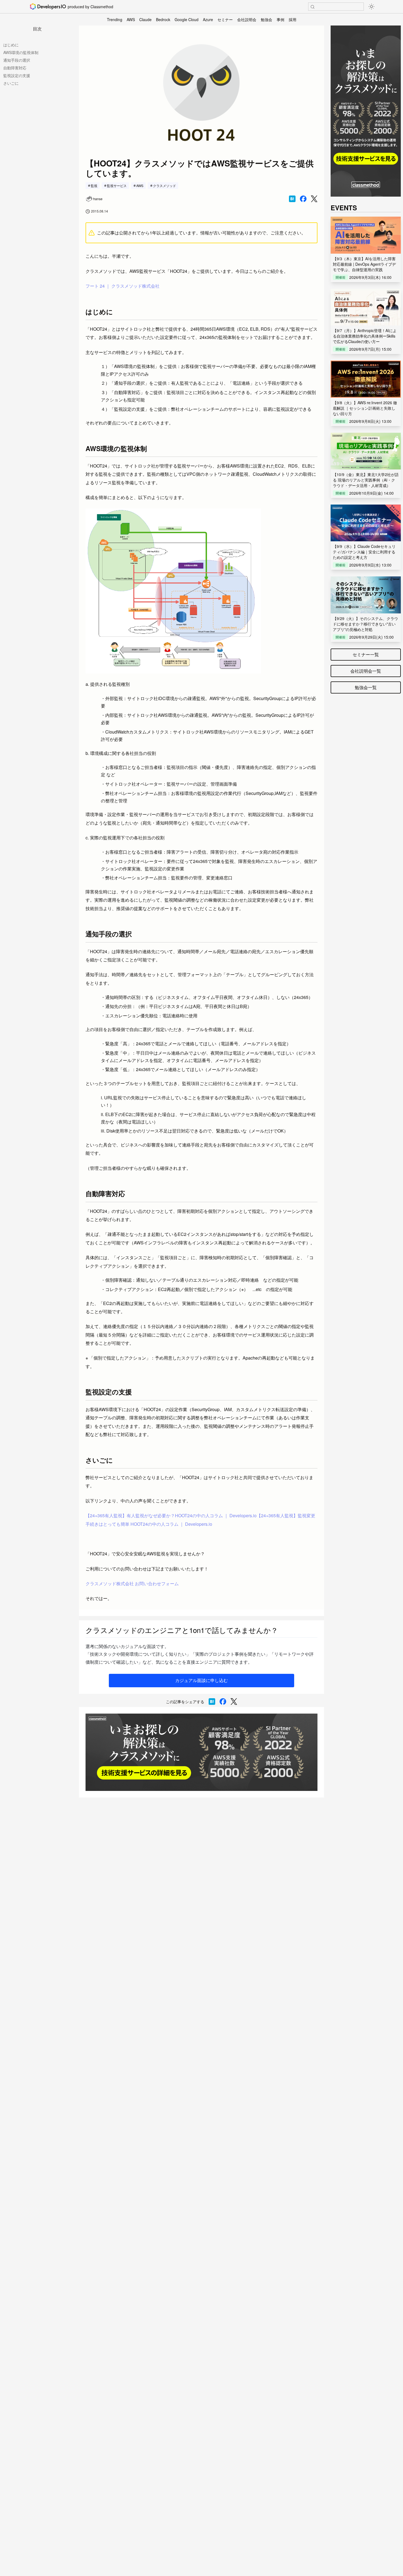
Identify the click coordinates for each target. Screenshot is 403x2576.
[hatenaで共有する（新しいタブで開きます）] (292, 199)
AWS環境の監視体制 (21, 52)
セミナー (225, 19)
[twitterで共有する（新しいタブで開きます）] (314, 199)
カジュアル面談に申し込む (201, 1680)
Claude (145, 19)
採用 (293, 19)
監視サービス (117, 186)
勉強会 (266, 19)
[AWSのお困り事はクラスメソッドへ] (201, 1752)
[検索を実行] (313, 7)
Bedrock (163, 19)
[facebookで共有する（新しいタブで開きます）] (303, 199)
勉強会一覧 (366, 687)
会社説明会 (247, 19)
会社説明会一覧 (366, 671)
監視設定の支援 (17, 75)
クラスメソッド (164, 186)
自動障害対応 (15, 68)
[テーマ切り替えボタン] (371, 7)
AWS (131, 19)
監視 (94, 186)
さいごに (11, 83)
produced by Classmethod (90, 7)
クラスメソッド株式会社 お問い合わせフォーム (132, 1583)
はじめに (11, 45)
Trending (115, 19)
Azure (208, 19)
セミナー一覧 (366, 654)
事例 (280, 19)
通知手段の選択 (17, 60)
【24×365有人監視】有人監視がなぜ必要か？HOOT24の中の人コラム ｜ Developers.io (171, 1515)
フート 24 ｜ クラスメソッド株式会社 (123, 286)
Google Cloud (187, 19)
